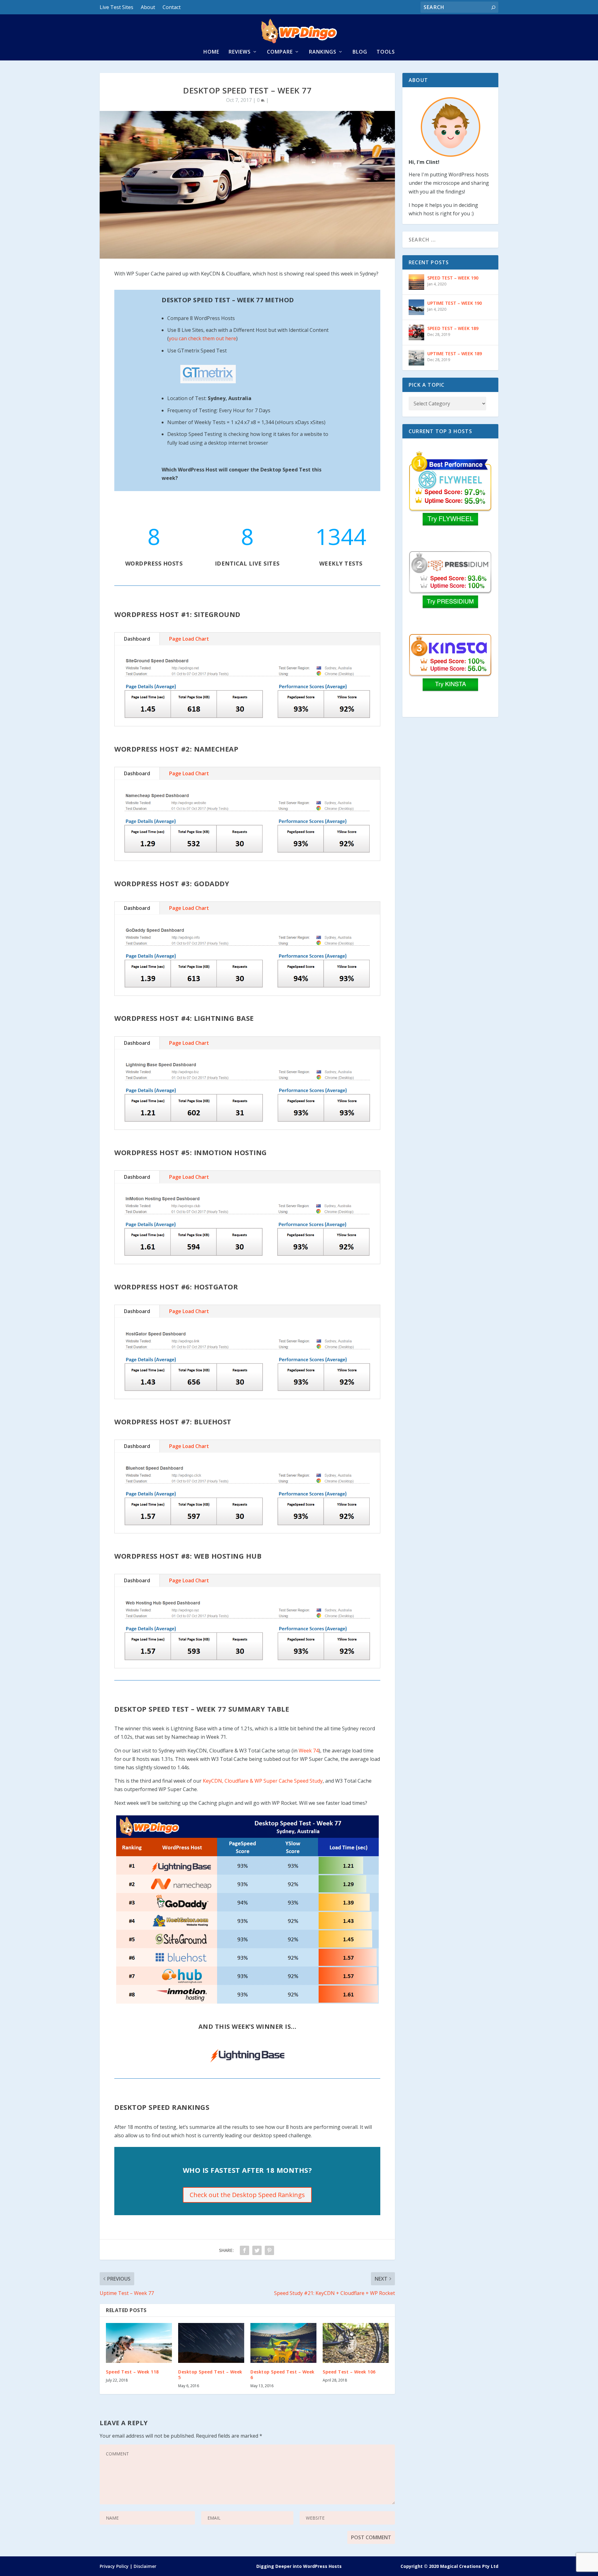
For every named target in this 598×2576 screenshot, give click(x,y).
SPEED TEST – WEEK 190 (453, 278)
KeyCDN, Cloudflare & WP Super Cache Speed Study (263, 1781)
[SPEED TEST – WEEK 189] (416, 332)
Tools (386, 52)
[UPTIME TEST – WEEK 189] (416, 358)
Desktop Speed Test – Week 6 (282, 2375)
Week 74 (309, 1751)
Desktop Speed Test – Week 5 (210, 2375)
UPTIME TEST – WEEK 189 (455, 354)
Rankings (323, 52)
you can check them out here (202, 338)
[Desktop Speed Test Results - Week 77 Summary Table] (247, 1909)
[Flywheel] (450, 489)
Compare (280, 52)
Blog (360, 52)
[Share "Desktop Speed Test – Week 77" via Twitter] (257, 2250)
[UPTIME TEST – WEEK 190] (416, 307)
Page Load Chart (189, 639)
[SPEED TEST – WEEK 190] (416, 282)
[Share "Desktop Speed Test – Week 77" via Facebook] (244, 2250)
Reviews (240, 52)
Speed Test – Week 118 (132, 2372)
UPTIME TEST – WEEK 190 (455, 303)
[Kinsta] (450, 672)
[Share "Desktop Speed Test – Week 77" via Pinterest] (269, 2250)
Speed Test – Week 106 (349, 2372)
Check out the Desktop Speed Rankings (247, 2195)
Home (211, 52)
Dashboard (137, 639)
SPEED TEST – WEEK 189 (453, 328)
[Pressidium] (450, 589)
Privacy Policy (114, 2566)
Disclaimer (145, 2566)
